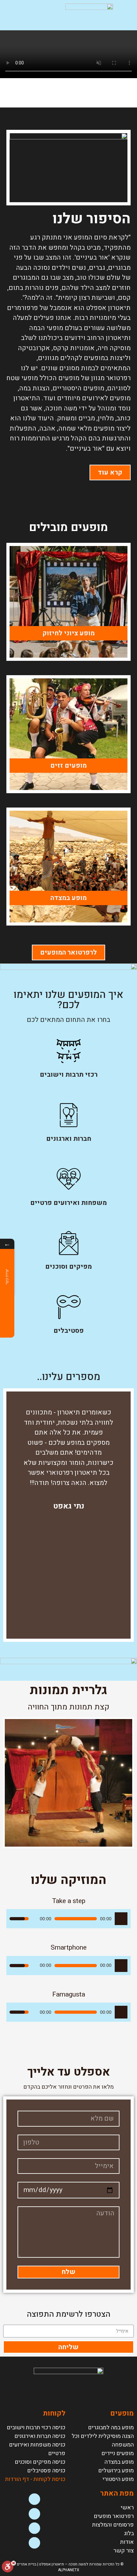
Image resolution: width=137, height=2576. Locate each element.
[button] (21, 15)
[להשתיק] (34, 1919)
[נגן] (121, 1919)
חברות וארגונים (69, 1139)
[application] (68, 1919)
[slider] (19, 1919)
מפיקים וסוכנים (68, 1267)
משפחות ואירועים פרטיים (68, 1203)
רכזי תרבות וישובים (69, 1075)
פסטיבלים (69, 1331)
